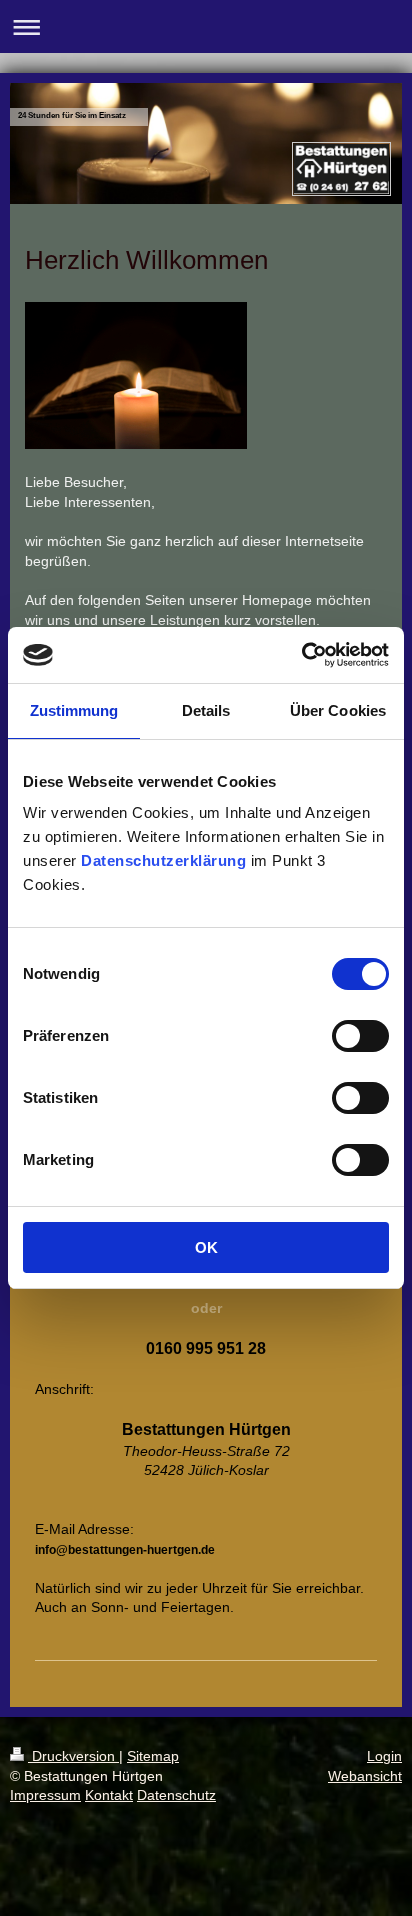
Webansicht (365, 1776)
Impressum (45, 1795)
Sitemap (153, 1756)
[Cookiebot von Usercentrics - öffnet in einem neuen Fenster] (301, 655)
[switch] (360, 1036)
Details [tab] (206, 710)
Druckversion (73, 1756)
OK (206, 1247)
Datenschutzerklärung (163, 860)
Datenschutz (176, 1795)
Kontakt (109, 1795)
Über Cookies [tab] (338, 710)
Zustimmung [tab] (74, 710)
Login (384, 1756)
